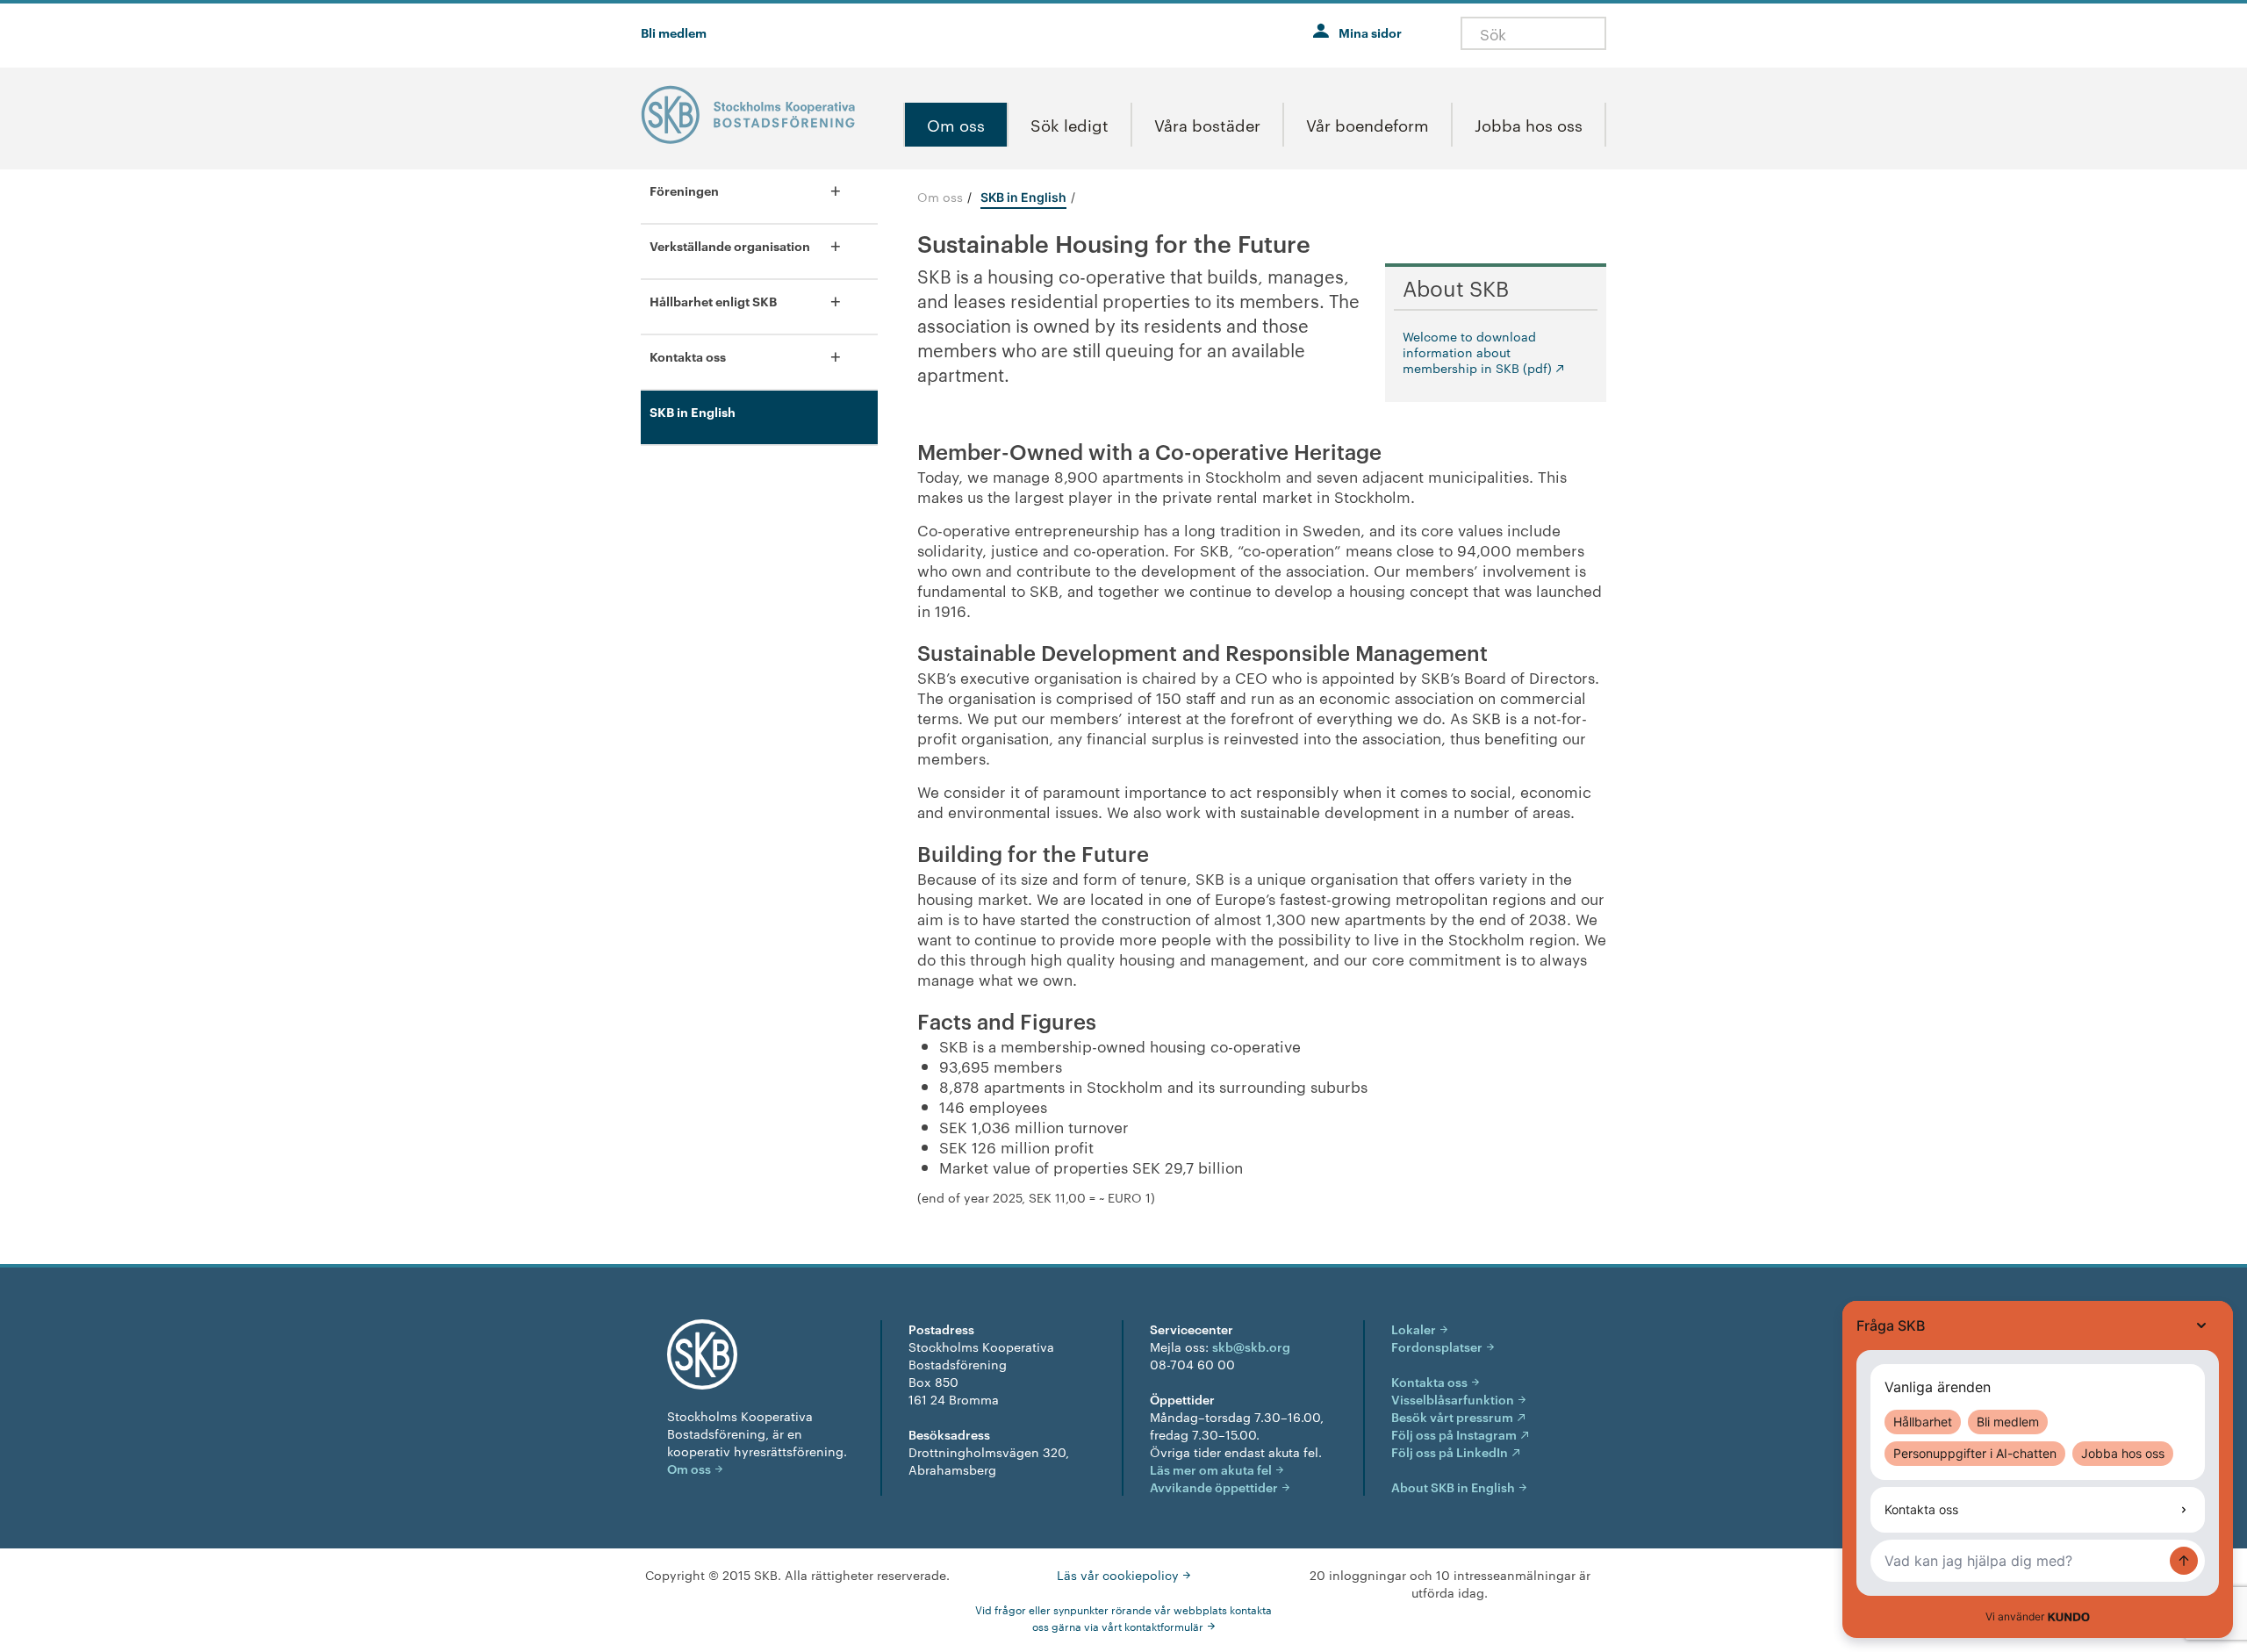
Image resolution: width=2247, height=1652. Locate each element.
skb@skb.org (1251, 1346)
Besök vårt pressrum (1452, 1416)
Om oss (940, 197)
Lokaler (1414, 1329)
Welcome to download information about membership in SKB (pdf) (1477, 352)
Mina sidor (1370, 32)
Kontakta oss (1429, 1381)
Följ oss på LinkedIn (1450, 1451)
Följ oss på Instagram (1454, 1434)
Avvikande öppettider (1214, 1487)
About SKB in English (1453, 1487)
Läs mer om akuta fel (1211, 1469)
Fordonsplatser (1437, 1346)
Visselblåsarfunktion (1453, 1399)
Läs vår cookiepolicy (1118, 1575)
